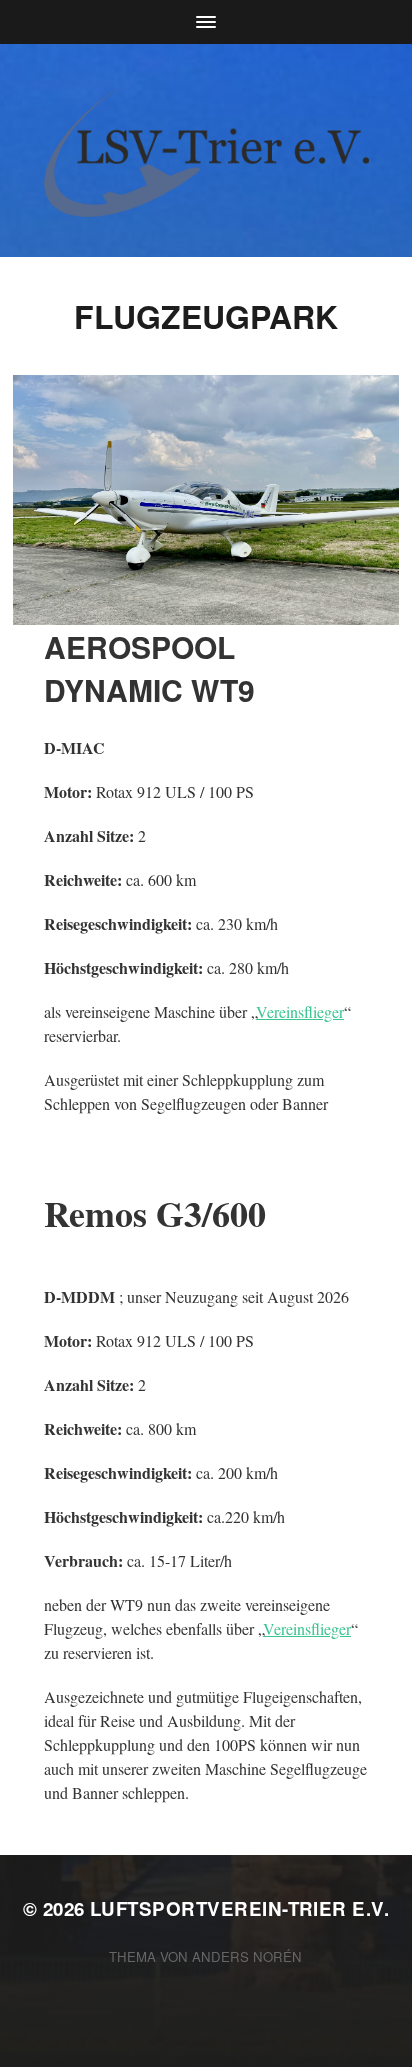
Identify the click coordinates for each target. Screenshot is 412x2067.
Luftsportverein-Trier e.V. (239, 1908)
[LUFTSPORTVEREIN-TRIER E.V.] (206, 150)
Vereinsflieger (300, 1011)
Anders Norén (247, 1956)
